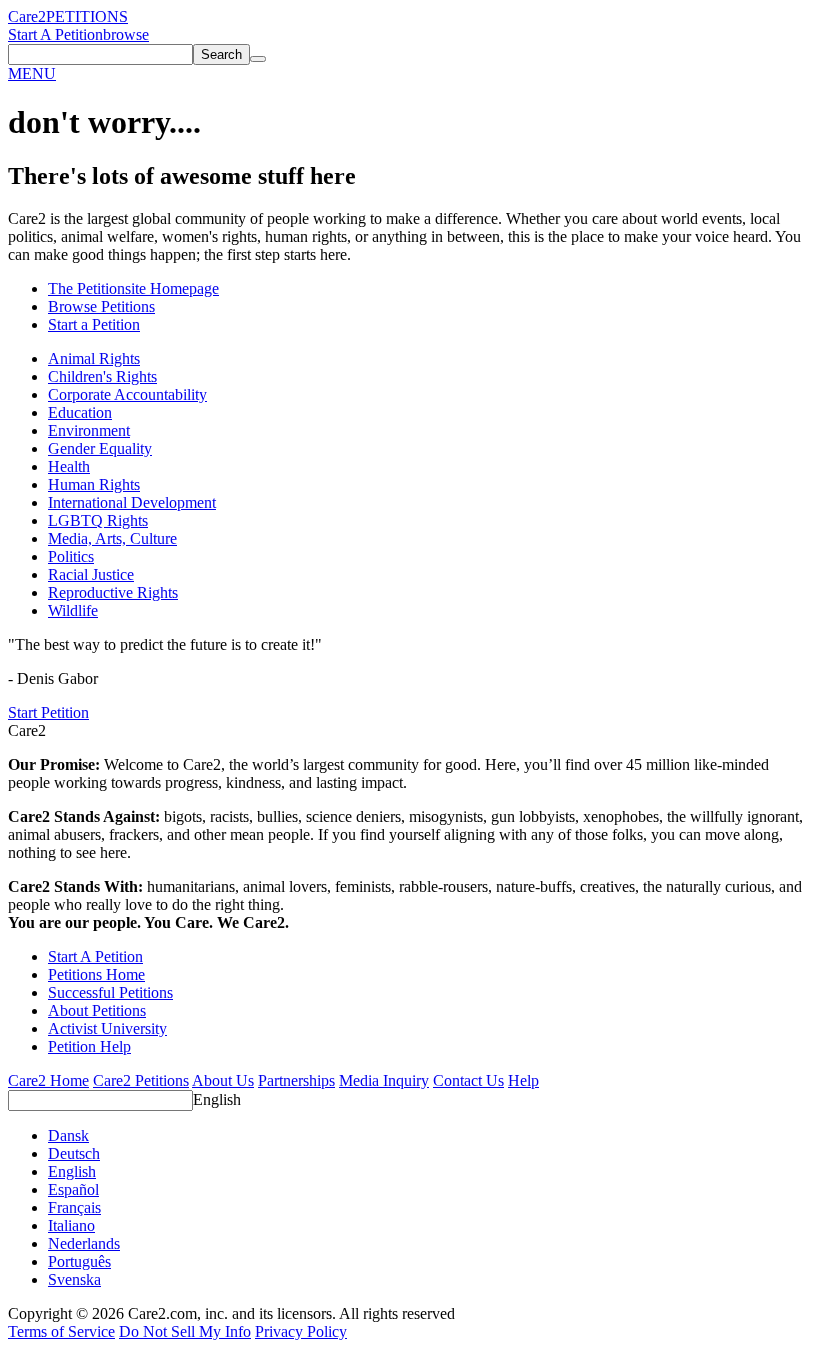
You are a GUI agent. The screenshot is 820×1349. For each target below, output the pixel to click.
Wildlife (73, 610)
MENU (32, 73)
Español (73, 1189)
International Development (132, 502)
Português (79, 1261)
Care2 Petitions (141, 1080)
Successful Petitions (110, 992)
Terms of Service (61, 1331)
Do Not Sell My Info (185, 1331)
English (217, 1099)
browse (126, 34)
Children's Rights (102, 376)
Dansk (68, 1135)
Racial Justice (91, 574)
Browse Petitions (101, 306)
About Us (223, 1080)
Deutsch (74, 1153)
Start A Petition (55, 34)
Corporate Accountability (127, 394)
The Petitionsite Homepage (133, 288)
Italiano (71, 1225)
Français (74, 1207)
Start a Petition (94, 324)
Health (69, 466)
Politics (71, 556)
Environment (89, 430)
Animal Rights (94, 358)
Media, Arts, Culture (112, 538)
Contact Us (468, 1080)
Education (80, 412)
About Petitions (97, 1010)
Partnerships (296, 1080)
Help (523, 1080)
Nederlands (84, 1243)
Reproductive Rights (113, 592)
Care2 (27, 16)
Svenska (74, 1279)
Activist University (107, 1028)
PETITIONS (87, 16)
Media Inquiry (384, 1080)
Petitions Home (96, 974)
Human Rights (94, 484)
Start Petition (48, 712)
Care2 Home (48, 1080)
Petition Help (89, 1046)
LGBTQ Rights (98, 520)
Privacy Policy (301, 1331)
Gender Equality (100, 448)
